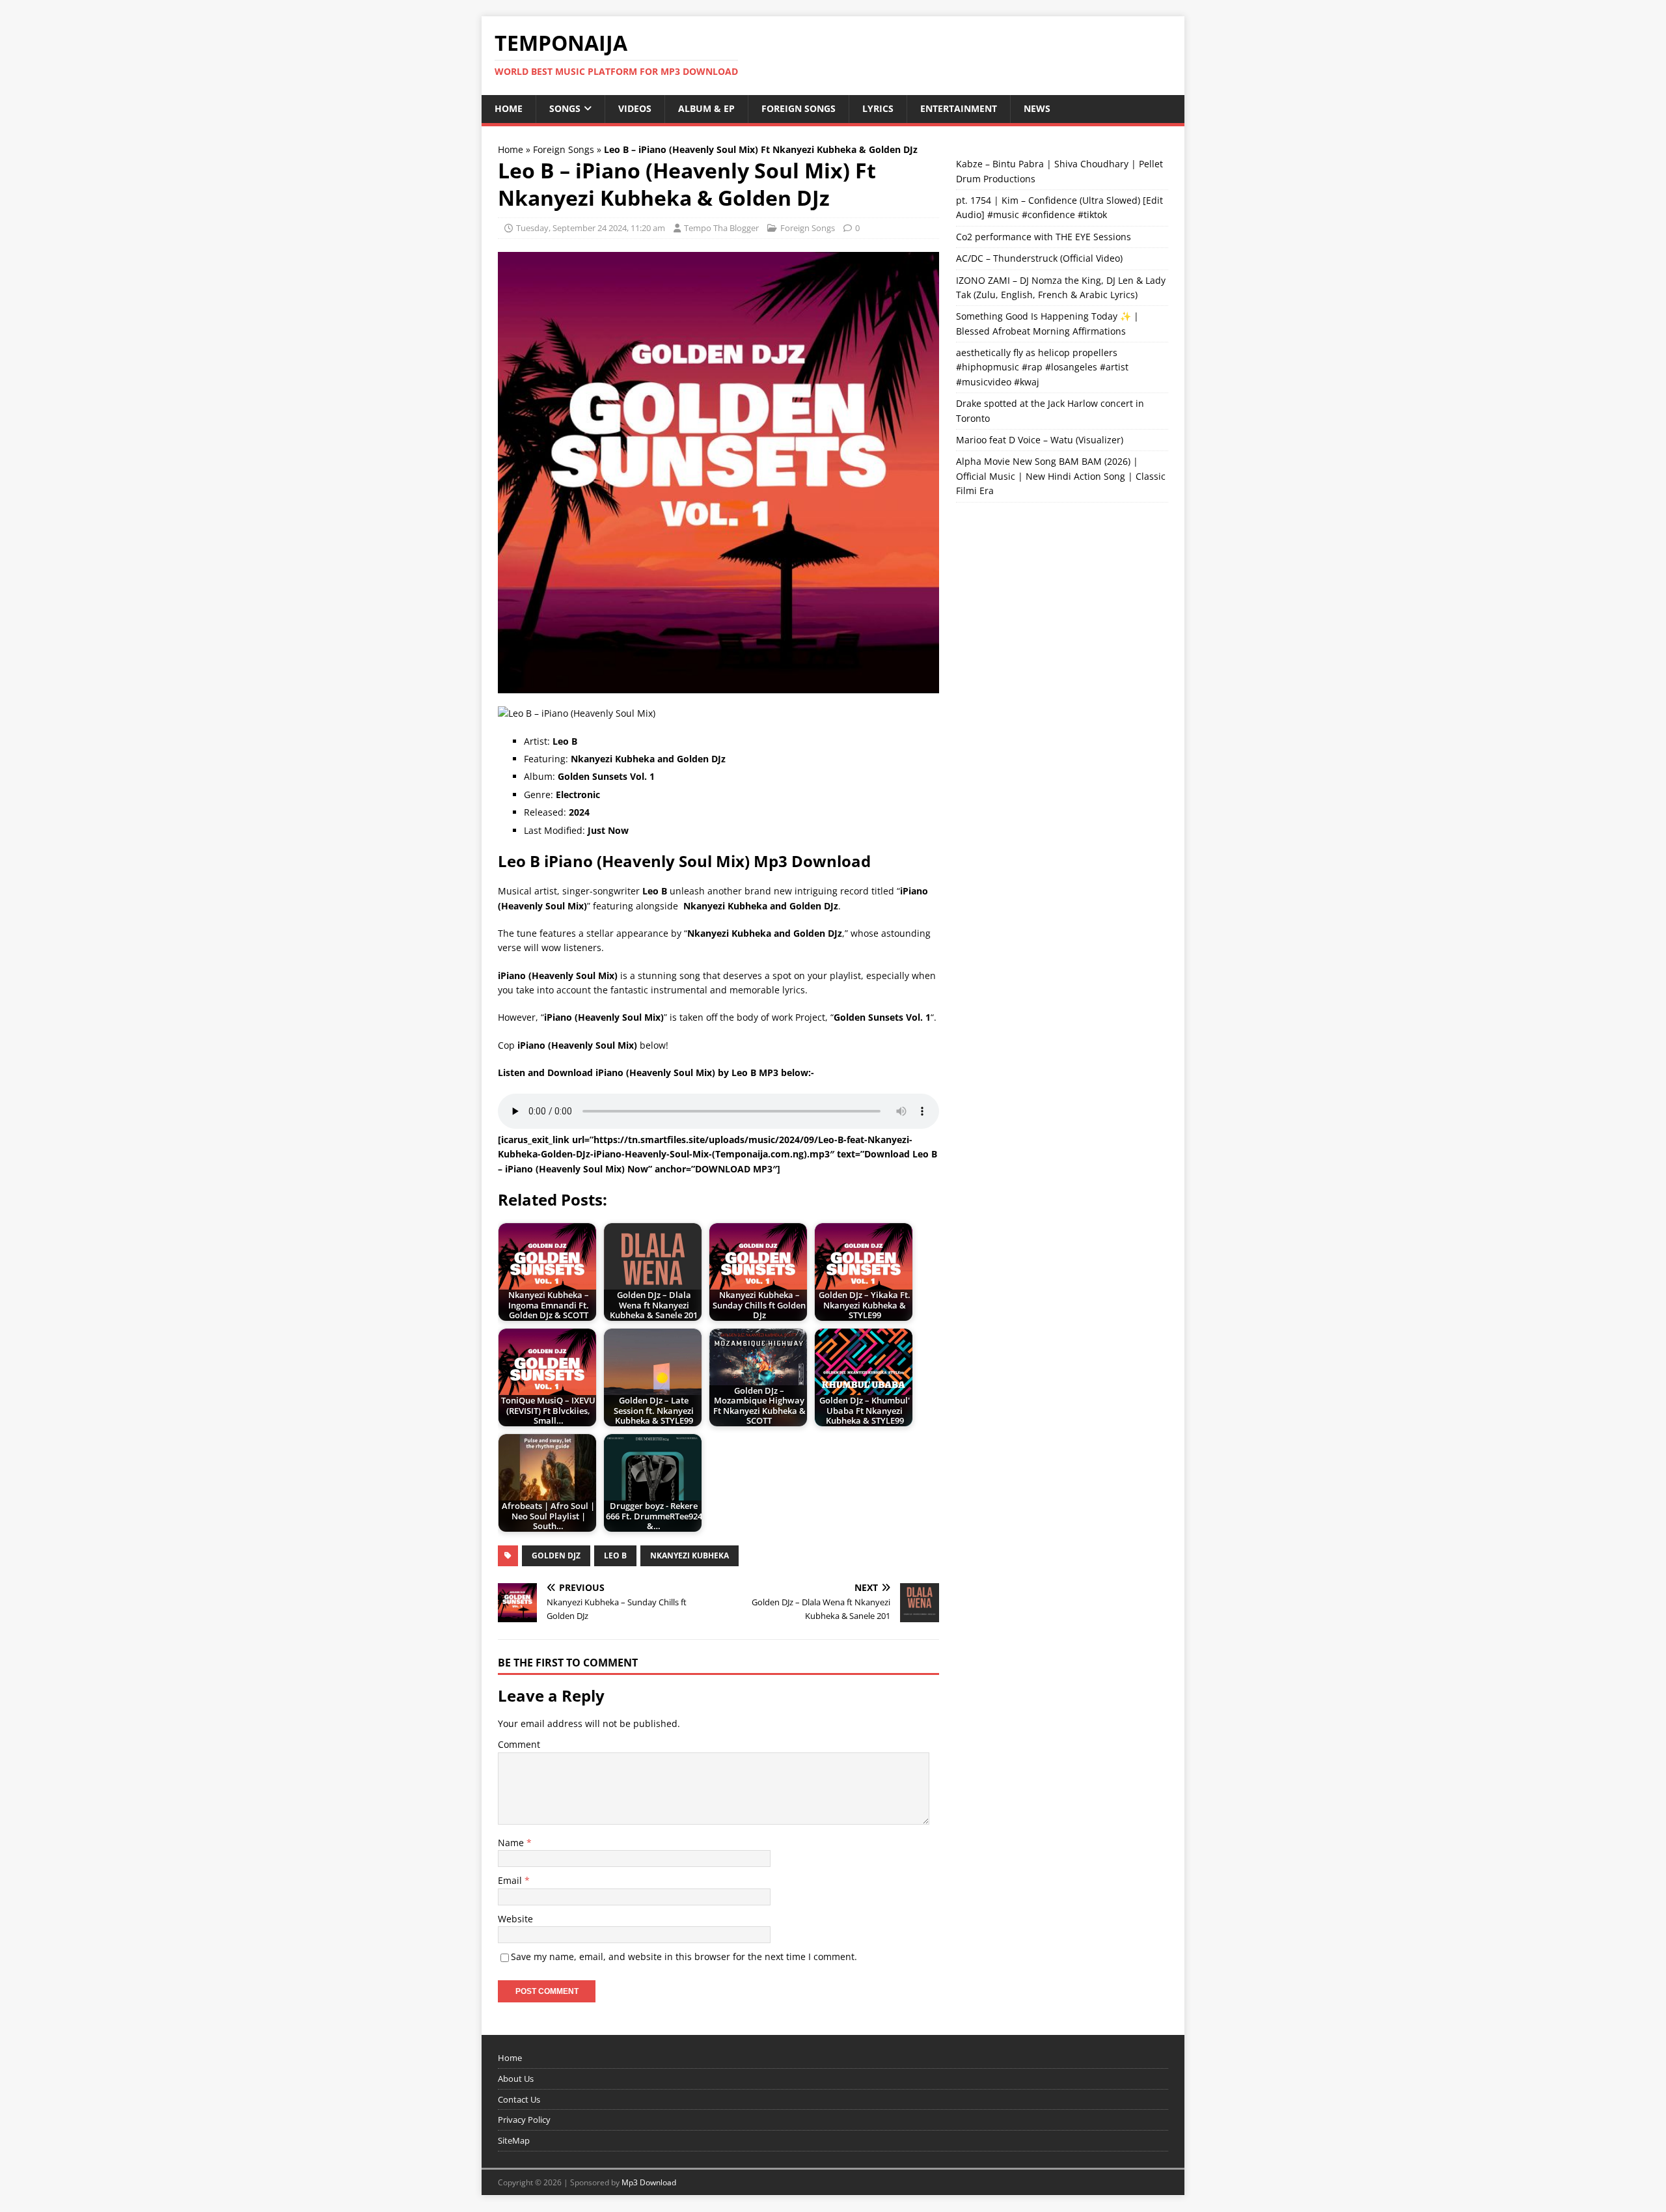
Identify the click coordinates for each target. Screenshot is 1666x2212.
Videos (635, 108)
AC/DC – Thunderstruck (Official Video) (1039, 258)
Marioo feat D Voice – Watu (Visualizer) (1040, 440)
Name (512, 1843)
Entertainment (959, 108)
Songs (565, 108)
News (1037, 108)
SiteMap (514, 2141)
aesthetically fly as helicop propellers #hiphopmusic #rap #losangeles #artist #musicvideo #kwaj (1042, 367)
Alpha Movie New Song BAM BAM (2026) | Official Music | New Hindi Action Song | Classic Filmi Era (1061, 476)
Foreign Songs (799, 108)
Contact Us (519, 2099)
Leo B (615, 1555)
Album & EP (706, 108)
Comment (519, 1744)
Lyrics (878, 108)
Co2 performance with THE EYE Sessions (1044, 237)
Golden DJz (556, 1555)
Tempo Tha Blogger (721, 228)
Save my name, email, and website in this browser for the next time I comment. (684, 1956)
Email (511, 1880)
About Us (516, 2079)
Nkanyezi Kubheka (690, 1555)
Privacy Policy (524, 2120)
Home (509, 108)
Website (515, 1919)
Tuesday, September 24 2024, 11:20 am (591, 228)
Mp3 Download (649, 2182)
